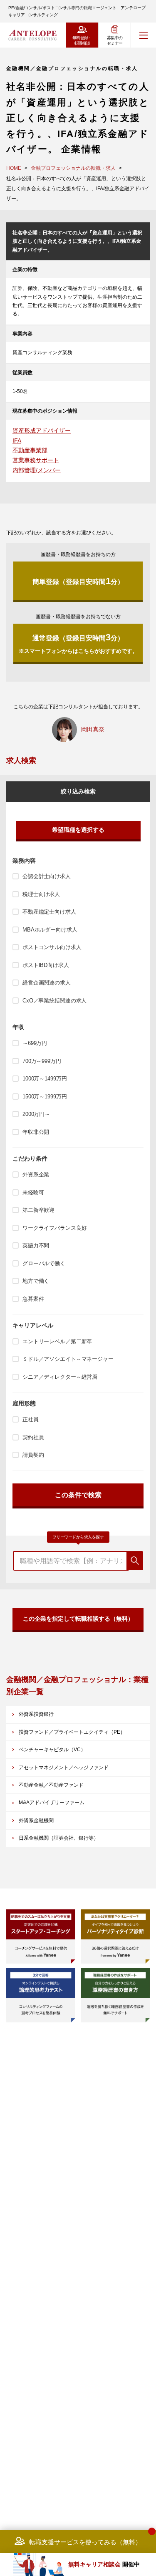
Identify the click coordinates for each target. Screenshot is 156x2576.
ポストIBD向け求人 (46, 965)
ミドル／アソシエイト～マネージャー (68, 1359)
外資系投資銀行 (36, 1714)
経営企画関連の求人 (47, 983)
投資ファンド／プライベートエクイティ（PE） (72, 1732)
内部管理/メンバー (37, 470)
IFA (17, 441)
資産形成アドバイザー (42, 431)
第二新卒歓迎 (38, 1210)
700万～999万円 (42, 1061)
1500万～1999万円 (45, 1097)
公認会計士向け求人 (47, 876)
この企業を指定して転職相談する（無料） (78, 1619)
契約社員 (33, 1437)
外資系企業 (36, 1175)
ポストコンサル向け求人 (52, 947)
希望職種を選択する (78, 830)
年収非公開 (36, 1132)
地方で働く (36, 1281)
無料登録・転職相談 (82, 40)
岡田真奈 (93, 729)
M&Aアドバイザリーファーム (52, 1803)
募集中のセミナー (115, 40)
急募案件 (33, 1299)
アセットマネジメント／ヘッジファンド (64, 1768)
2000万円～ (36, 1114)
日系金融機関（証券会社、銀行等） (59, 1838)
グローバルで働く (44, 1263)
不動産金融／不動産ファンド (51, 1785)
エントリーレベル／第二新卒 (57, 1341)
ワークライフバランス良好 (54, 1228)
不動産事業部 (30, 450)
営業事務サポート (36, 460)
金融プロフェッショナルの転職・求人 (73, 168)
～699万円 (35, 1043)
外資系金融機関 (36, 1821)
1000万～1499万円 (45, 1079)
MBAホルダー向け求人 (50, 930)
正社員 (31, 1419)
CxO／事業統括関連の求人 (54, 1001)
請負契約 (33, 1455)
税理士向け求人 (41, 894)
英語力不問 (36, 1245)
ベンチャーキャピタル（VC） (52, 1750)
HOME (14, 168)
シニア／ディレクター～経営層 (60, 1377)
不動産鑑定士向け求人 (49, 912)
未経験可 (33, 1192)
